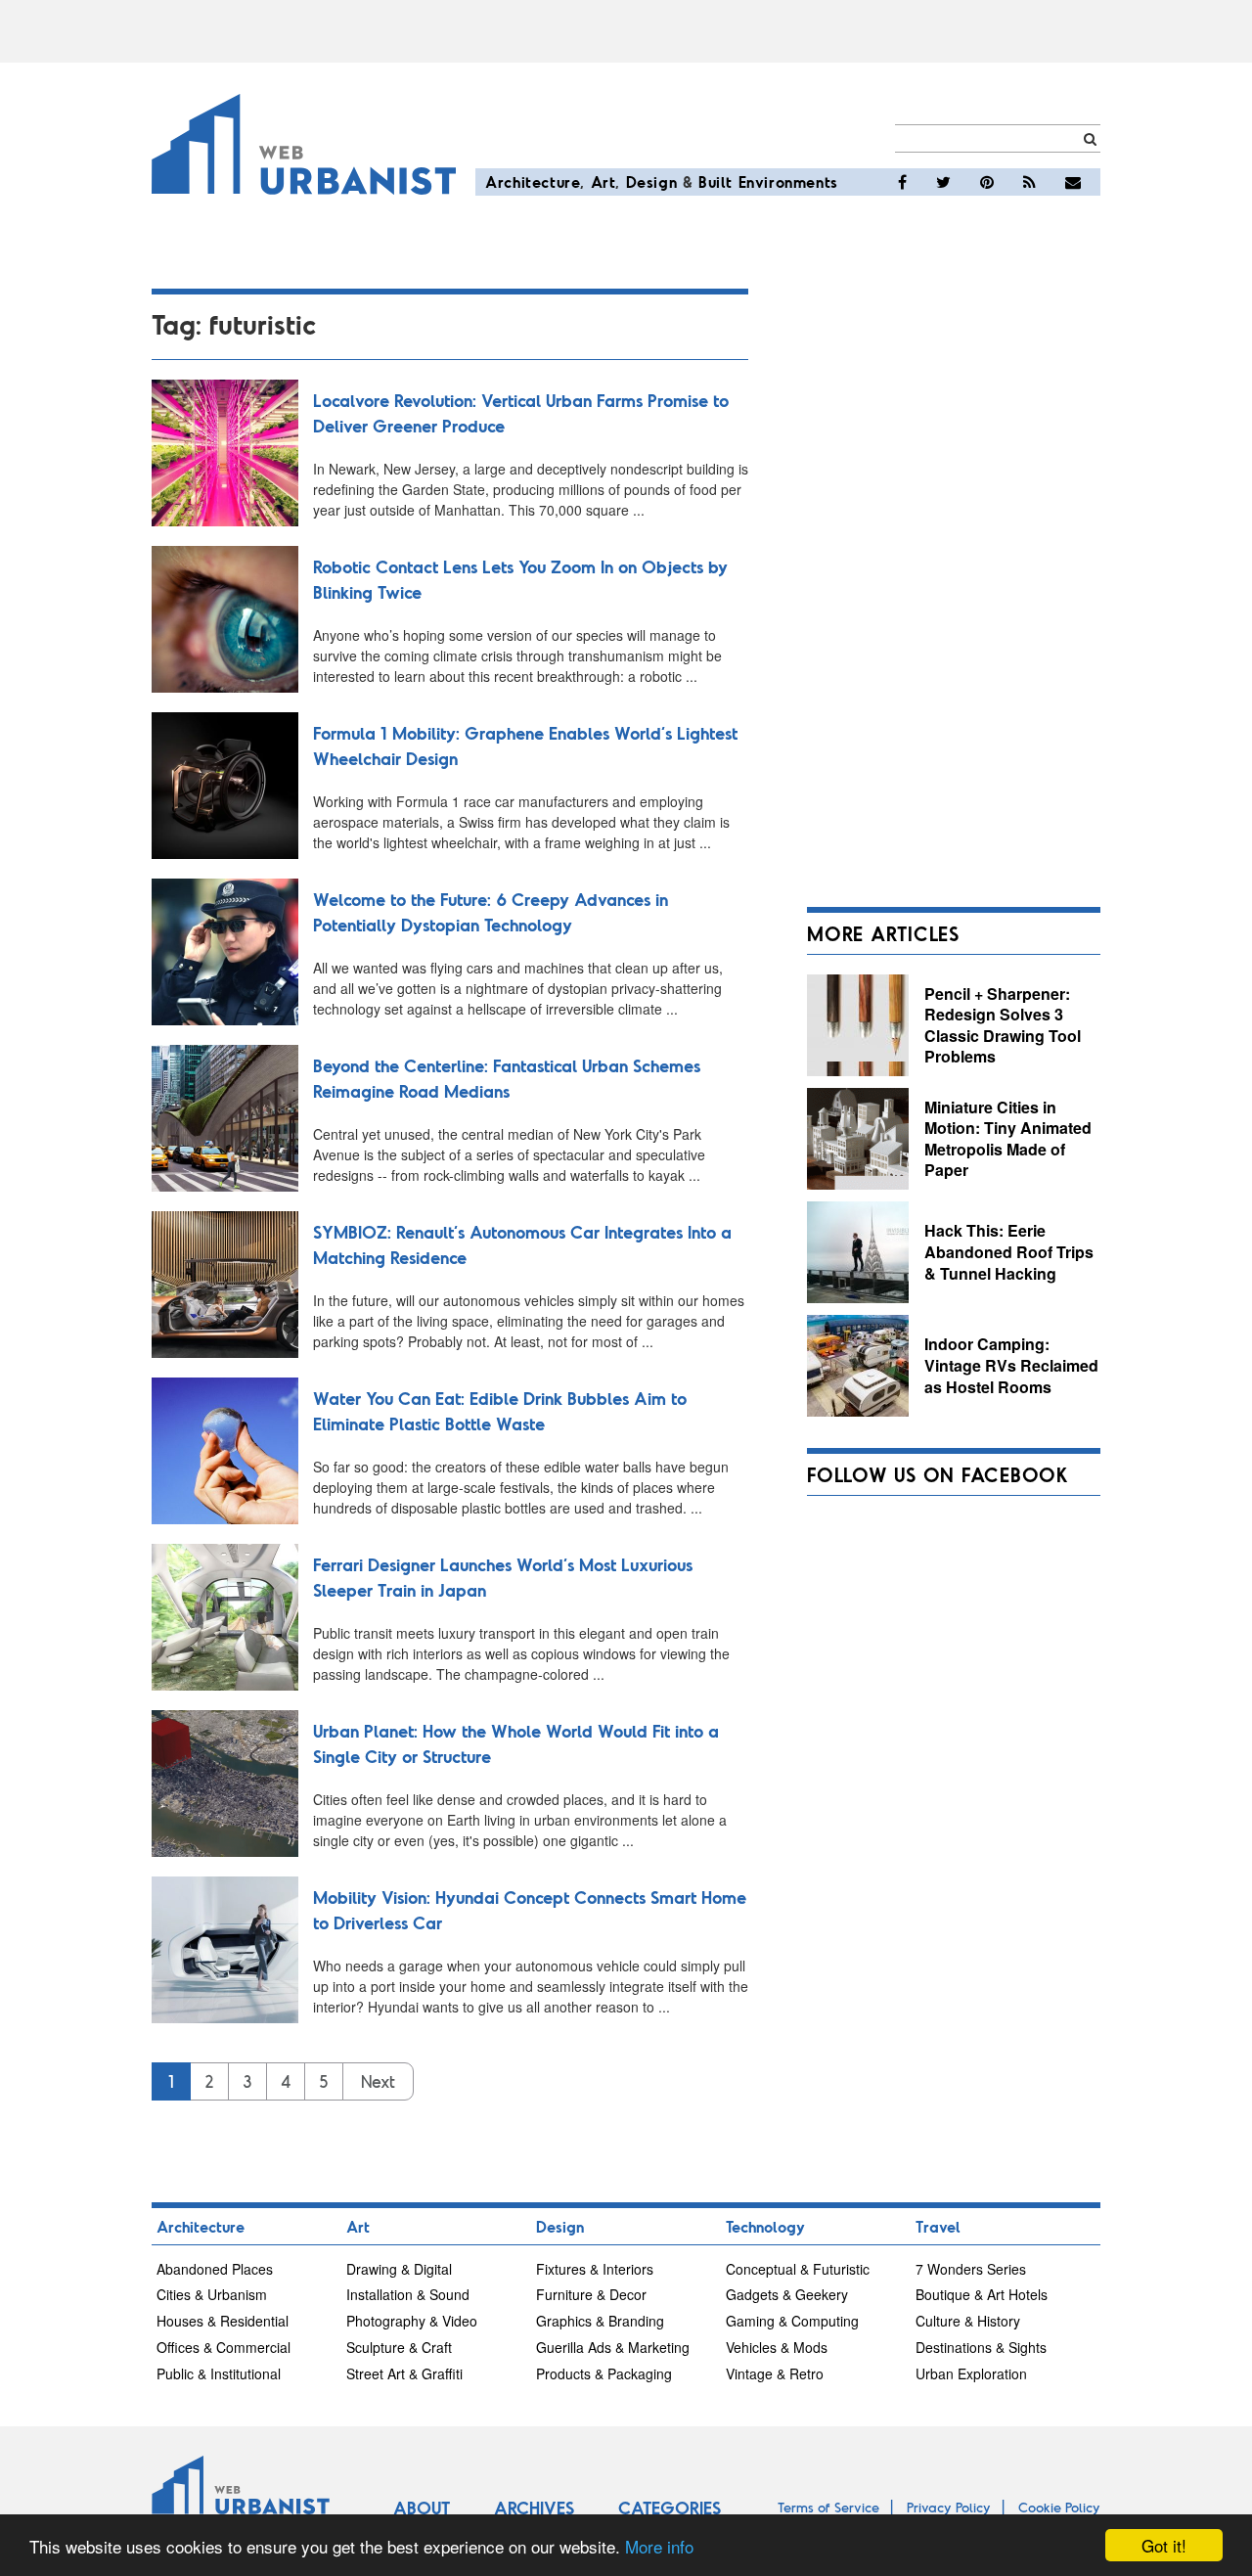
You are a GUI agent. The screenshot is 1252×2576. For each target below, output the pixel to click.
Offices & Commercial (224, 2347)
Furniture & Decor (591, 2294)
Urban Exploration (971, 2373)
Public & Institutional (219, 2373)
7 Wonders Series (971, 2269)
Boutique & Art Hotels (982, 2294)
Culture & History (968, 2321)
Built (715, 181)
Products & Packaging (604, 2373)
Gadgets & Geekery (787, 2294)
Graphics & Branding (600, 2321)
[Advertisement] (954, 582)
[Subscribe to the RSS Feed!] (1029, 182)
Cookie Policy (1059, 2507)
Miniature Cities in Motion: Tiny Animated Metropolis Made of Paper (1008, 1139)
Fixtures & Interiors (595, 2269)
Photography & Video (412, 2321)
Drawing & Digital (399, 2269)
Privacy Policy (949, 2507)
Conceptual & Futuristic (798, 2269)
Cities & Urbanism (212, 2294)
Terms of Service (828, 2507)
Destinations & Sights (981, 2347)
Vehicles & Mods (777, 2347)
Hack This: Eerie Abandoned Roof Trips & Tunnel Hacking (1009, 1251)
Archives (534, 2508)
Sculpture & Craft (399, 2347)
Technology (765, 2226)
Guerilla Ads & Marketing (613, 2347)
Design (652, 181)
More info (659, 2546)
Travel (938, 2226)
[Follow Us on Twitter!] (943, 182)
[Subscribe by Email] (1073, 182)
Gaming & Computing (792, 2321)
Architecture (533, 181)
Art (604, 181)
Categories (670, 2508)
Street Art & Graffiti (404, 2373)
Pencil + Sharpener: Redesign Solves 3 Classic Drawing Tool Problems (1003, 1025)
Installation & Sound (408, 2294)
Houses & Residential (223, 2321)
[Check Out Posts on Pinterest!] (987, 182)
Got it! (1164, 2545)
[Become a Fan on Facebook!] (902, 182)
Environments (788, 181)
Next (378, 2081)
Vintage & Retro (775, 2373)
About (422, 2508)
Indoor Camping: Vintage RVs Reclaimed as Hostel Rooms (1011, 1365)
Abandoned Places (215, 2269)
